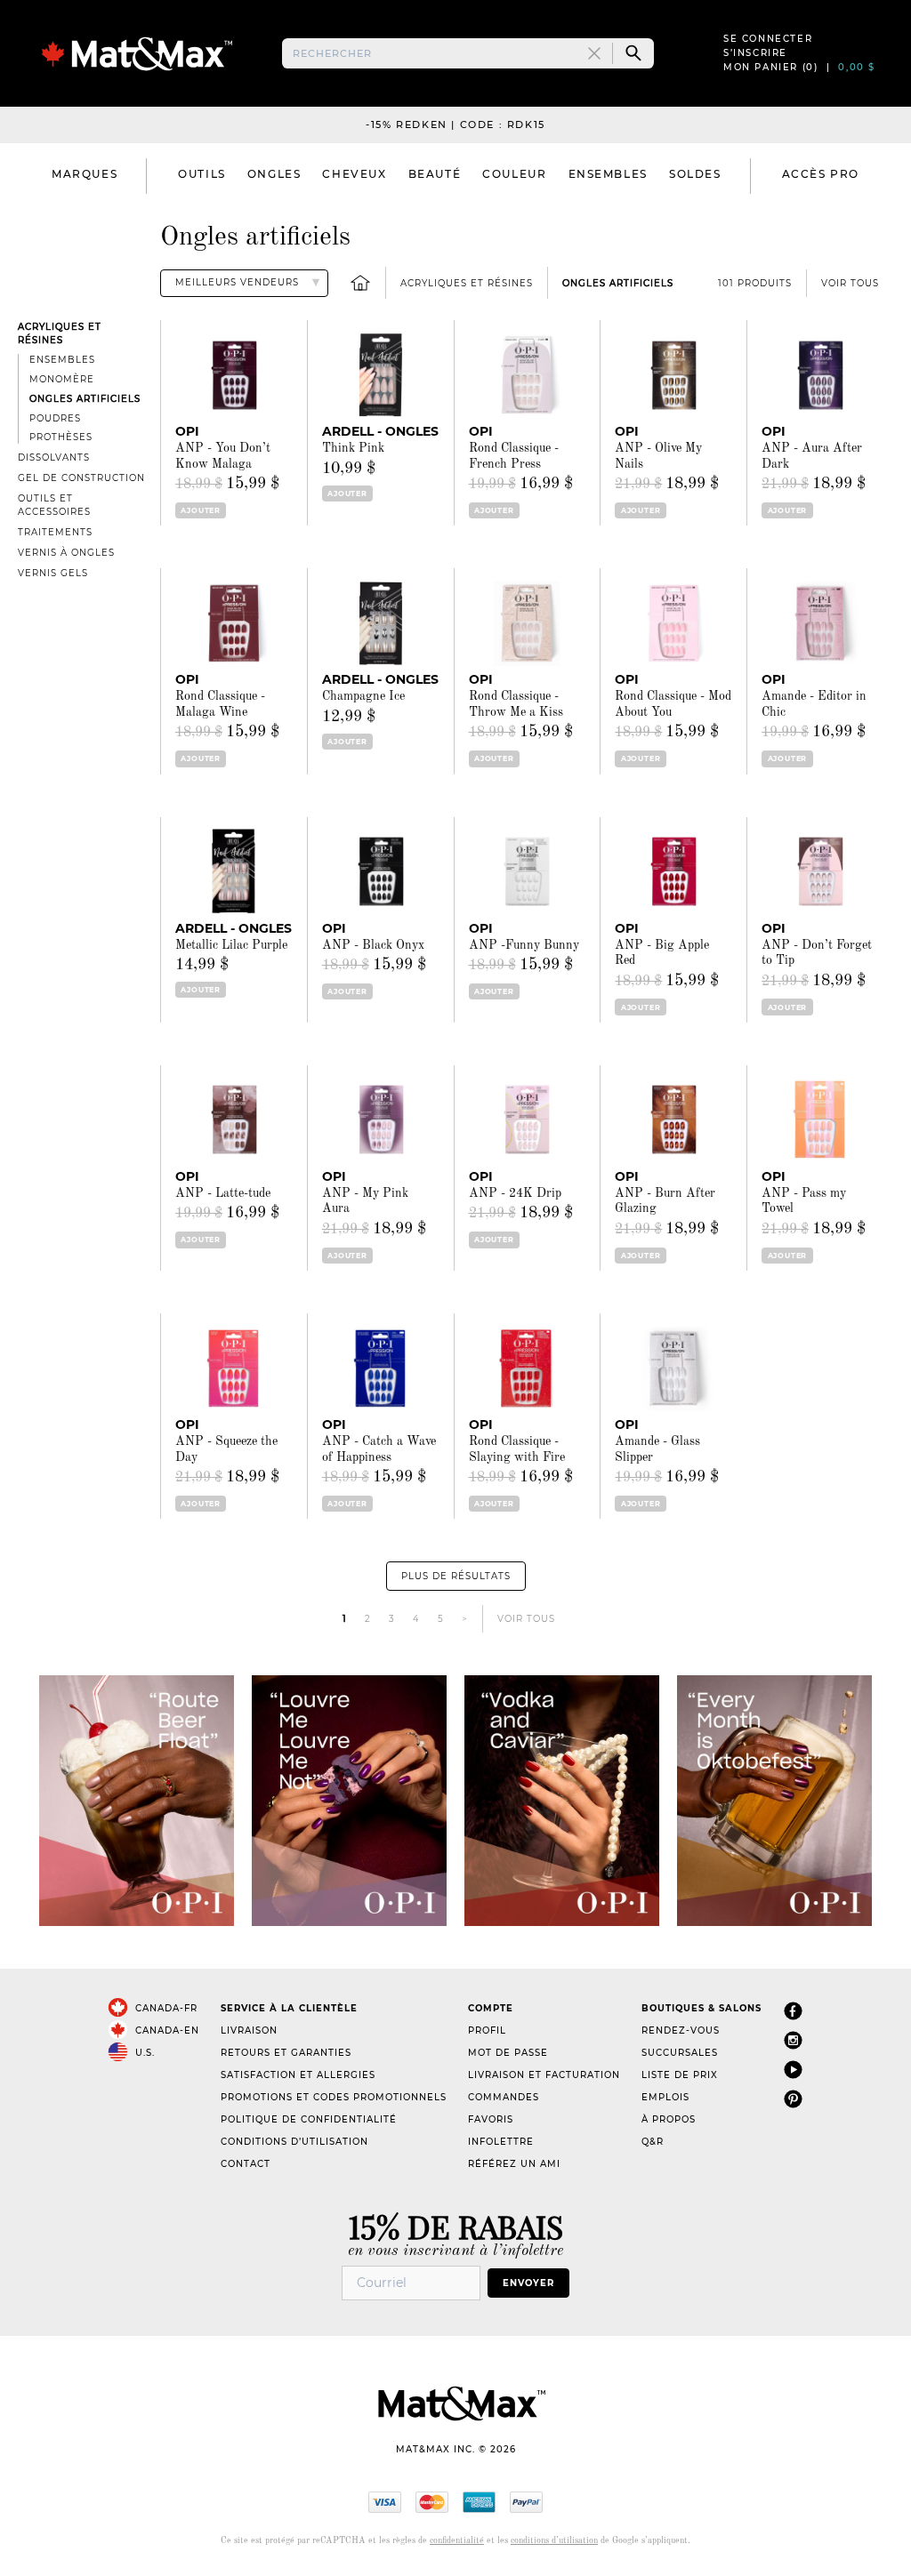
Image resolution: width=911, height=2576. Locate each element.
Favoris (491, 2119)
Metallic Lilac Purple (231, 945)
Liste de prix (680, 2075)
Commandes (504, 2097)
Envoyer (528, 2283)
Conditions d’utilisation (294, 2142)
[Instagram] (793, 2041)
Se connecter (768, 39)
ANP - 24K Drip (515, 1193)
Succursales (680, 2053)
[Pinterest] (793, 2100)
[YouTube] (793, 2070)
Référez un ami (514, 2164)
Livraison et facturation (544, 2075)
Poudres (55, 418)
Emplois (665, 2097)
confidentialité (457, 2540)
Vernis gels (53, 573)
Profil (487, 2030)
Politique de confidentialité (309, 2119)
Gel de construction (81, 478)
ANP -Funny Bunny (524, 945)
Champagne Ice (363, 696)
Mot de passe (508, 2053)
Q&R (653, 2142)
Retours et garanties (286, 2053)
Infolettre (501, 2142)
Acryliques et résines (467, 283)
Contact (246, 2164)
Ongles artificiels (618, 283)
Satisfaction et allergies (298, 2075)
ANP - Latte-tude (223, 1193)
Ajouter (201, 510)
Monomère (62, 379)
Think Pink (353, 448)
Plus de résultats (456, 1576)
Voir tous (850, 283)
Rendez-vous (681, 2030)
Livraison (249, 2030)
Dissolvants (54, 457)
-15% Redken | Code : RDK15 (455, 124)
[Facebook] (793, 2012)
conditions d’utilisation (554, 2540)
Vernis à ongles (66, 553)
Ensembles (62, 360)
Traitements (55, 532)
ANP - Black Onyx (373, 945)
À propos (669, 2119)
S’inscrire (755, 53)
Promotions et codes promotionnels (334, 2097)
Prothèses (61, 437)
